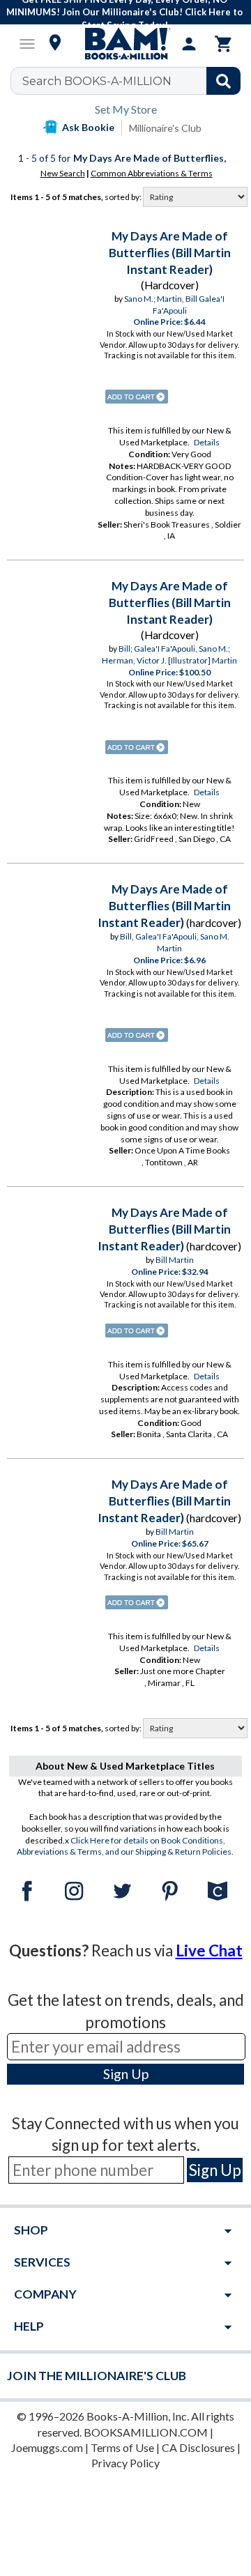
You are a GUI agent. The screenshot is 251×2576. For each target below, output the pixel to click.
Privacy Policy (125, 2463)
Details (207, 442)
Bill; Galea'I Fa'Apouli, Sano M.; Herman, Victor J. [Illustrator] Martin (169, 654)
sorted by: (124, 197)
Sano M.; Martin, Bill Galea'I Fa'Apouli (174, 305)
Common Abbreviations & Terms (152, 173)
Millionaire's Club (165, 128)
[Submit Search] (223, 81)
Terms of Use (122, 2447)
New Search (63, 173)
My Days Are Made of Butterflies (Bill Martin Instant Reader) (170, 253)
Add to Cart (137, 397)
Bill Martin (175, 1260)
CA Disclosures (198, 2447)
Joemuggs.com (47, 2447)
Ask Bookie (88, 127)
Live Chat (209, 1950)
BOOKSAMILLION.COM (146, 2432)
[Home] (125, 44)
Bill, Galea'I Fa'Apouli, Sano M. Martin (175, 942)
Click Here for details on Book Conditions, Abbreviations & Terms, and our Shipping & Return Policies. (125, 1846)
